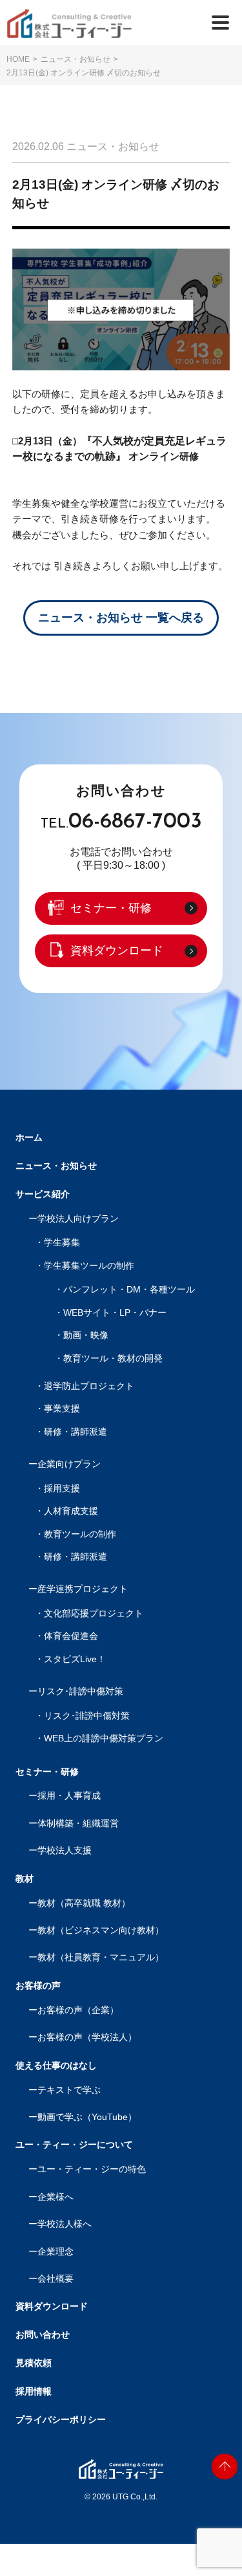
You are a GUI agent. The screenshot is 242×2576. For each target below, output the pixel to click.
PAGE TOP (225, 2467)
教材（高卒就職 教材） (84, 1903)
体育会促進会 (71, 1636)
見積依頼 (34, 2363)
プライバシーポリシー (61, 2420)
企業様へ (55, 2197)
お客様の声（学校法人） (87, 2037)
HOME (18, 59)
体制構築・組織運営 (78, 1823)
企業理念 (55, 2252)
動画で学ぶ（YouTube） (87, 2117)
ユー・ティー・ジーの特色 (92, 2169)
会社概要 (55, 2279)
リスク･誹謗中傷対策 (80, 1691)
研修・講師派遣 (76, 1432)
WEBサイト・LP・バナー (115, 1313)
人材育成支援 (71, 1511)
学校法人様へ (65, 2224)
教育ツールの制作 (80, 1534)
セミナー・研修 (111, 908)
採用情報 (34, 2391)
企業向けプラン (69, 1464)
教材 (25, 1879)
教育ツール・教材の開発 (113, 1359)
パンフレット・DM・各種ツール (129, 1290)
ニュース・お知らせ (76, 59)
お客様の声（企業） (78, 2010)
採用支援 (62, 1489)
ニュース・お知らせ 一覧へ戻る (121, 618)
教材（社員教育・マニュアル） (101, 1957)
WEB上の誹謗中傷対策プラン (104, 1738)
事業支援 (62, 1409)
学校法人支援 (65, 1851)
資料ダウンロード (117, 951)
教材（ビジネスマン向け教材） (101, 1930)
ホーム (29, 1137)
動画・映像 (86, 1335)
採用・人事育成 (69, 1796)
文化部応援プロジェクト (94, 1614)
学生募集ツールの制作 (89, 1266)
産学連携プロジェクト (83, 1589)
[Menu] (220, 22)
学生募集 (62, 1243)
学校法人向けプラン (78, 1219)
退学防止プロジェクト (89, 1386)
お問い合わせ (43, 2334)
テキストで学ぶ (69, 2090)
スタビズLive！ (75, 1659)
